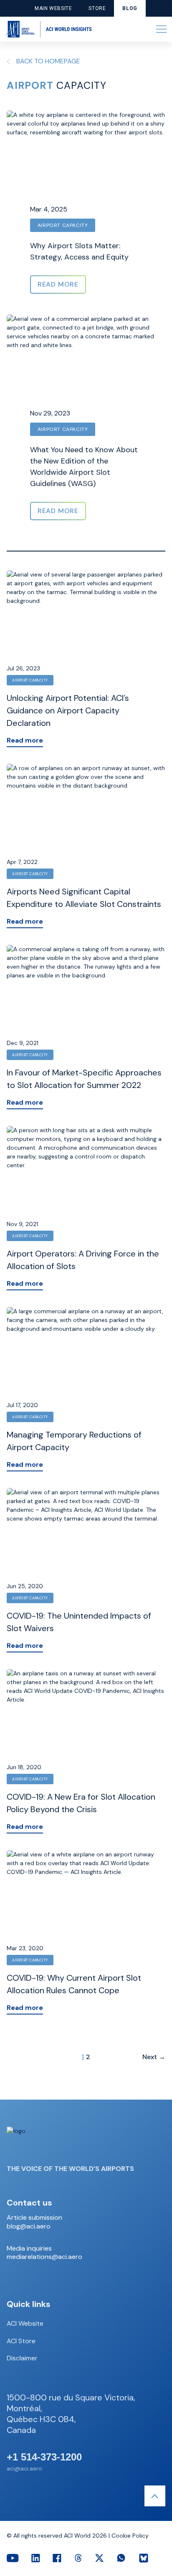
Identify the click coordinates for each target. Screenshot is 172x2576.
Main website (53, 8)
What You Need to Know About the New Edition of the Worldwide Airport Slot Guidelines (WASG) (84, 467)
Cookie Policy (130, 2536)
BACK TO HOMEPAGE (48, 61)
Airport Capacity (63, 225)
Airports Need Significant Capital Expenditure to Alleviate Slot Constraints (84, 898)
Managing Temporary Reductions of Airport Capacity (74, 1441)
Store (97, 8)
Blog (130, 8)
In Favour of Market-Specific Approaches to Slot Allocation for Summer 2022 (84, 1079)
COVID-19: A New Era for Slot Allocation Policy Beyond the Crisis (81, 1803)
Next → (154, 2057)
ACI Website (25, 2323)
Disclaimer (22, 2358)
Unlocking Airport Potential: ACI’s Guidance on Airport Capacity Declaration (68, 710)
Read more (25, 740)
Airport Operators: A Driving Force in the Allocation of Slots (83, 1260)
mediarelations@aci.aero (44, 2257)
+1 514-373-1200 (44, 2457)
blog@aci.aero (29, 2226)
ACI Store (21, 2341)
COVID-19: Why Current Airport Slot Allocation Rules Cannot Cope (74, 1984)
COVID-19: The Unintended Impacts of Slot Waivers (79, 1622)
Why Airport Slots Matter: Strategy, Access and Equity (79, 251)
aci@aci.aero (24, 2468)
